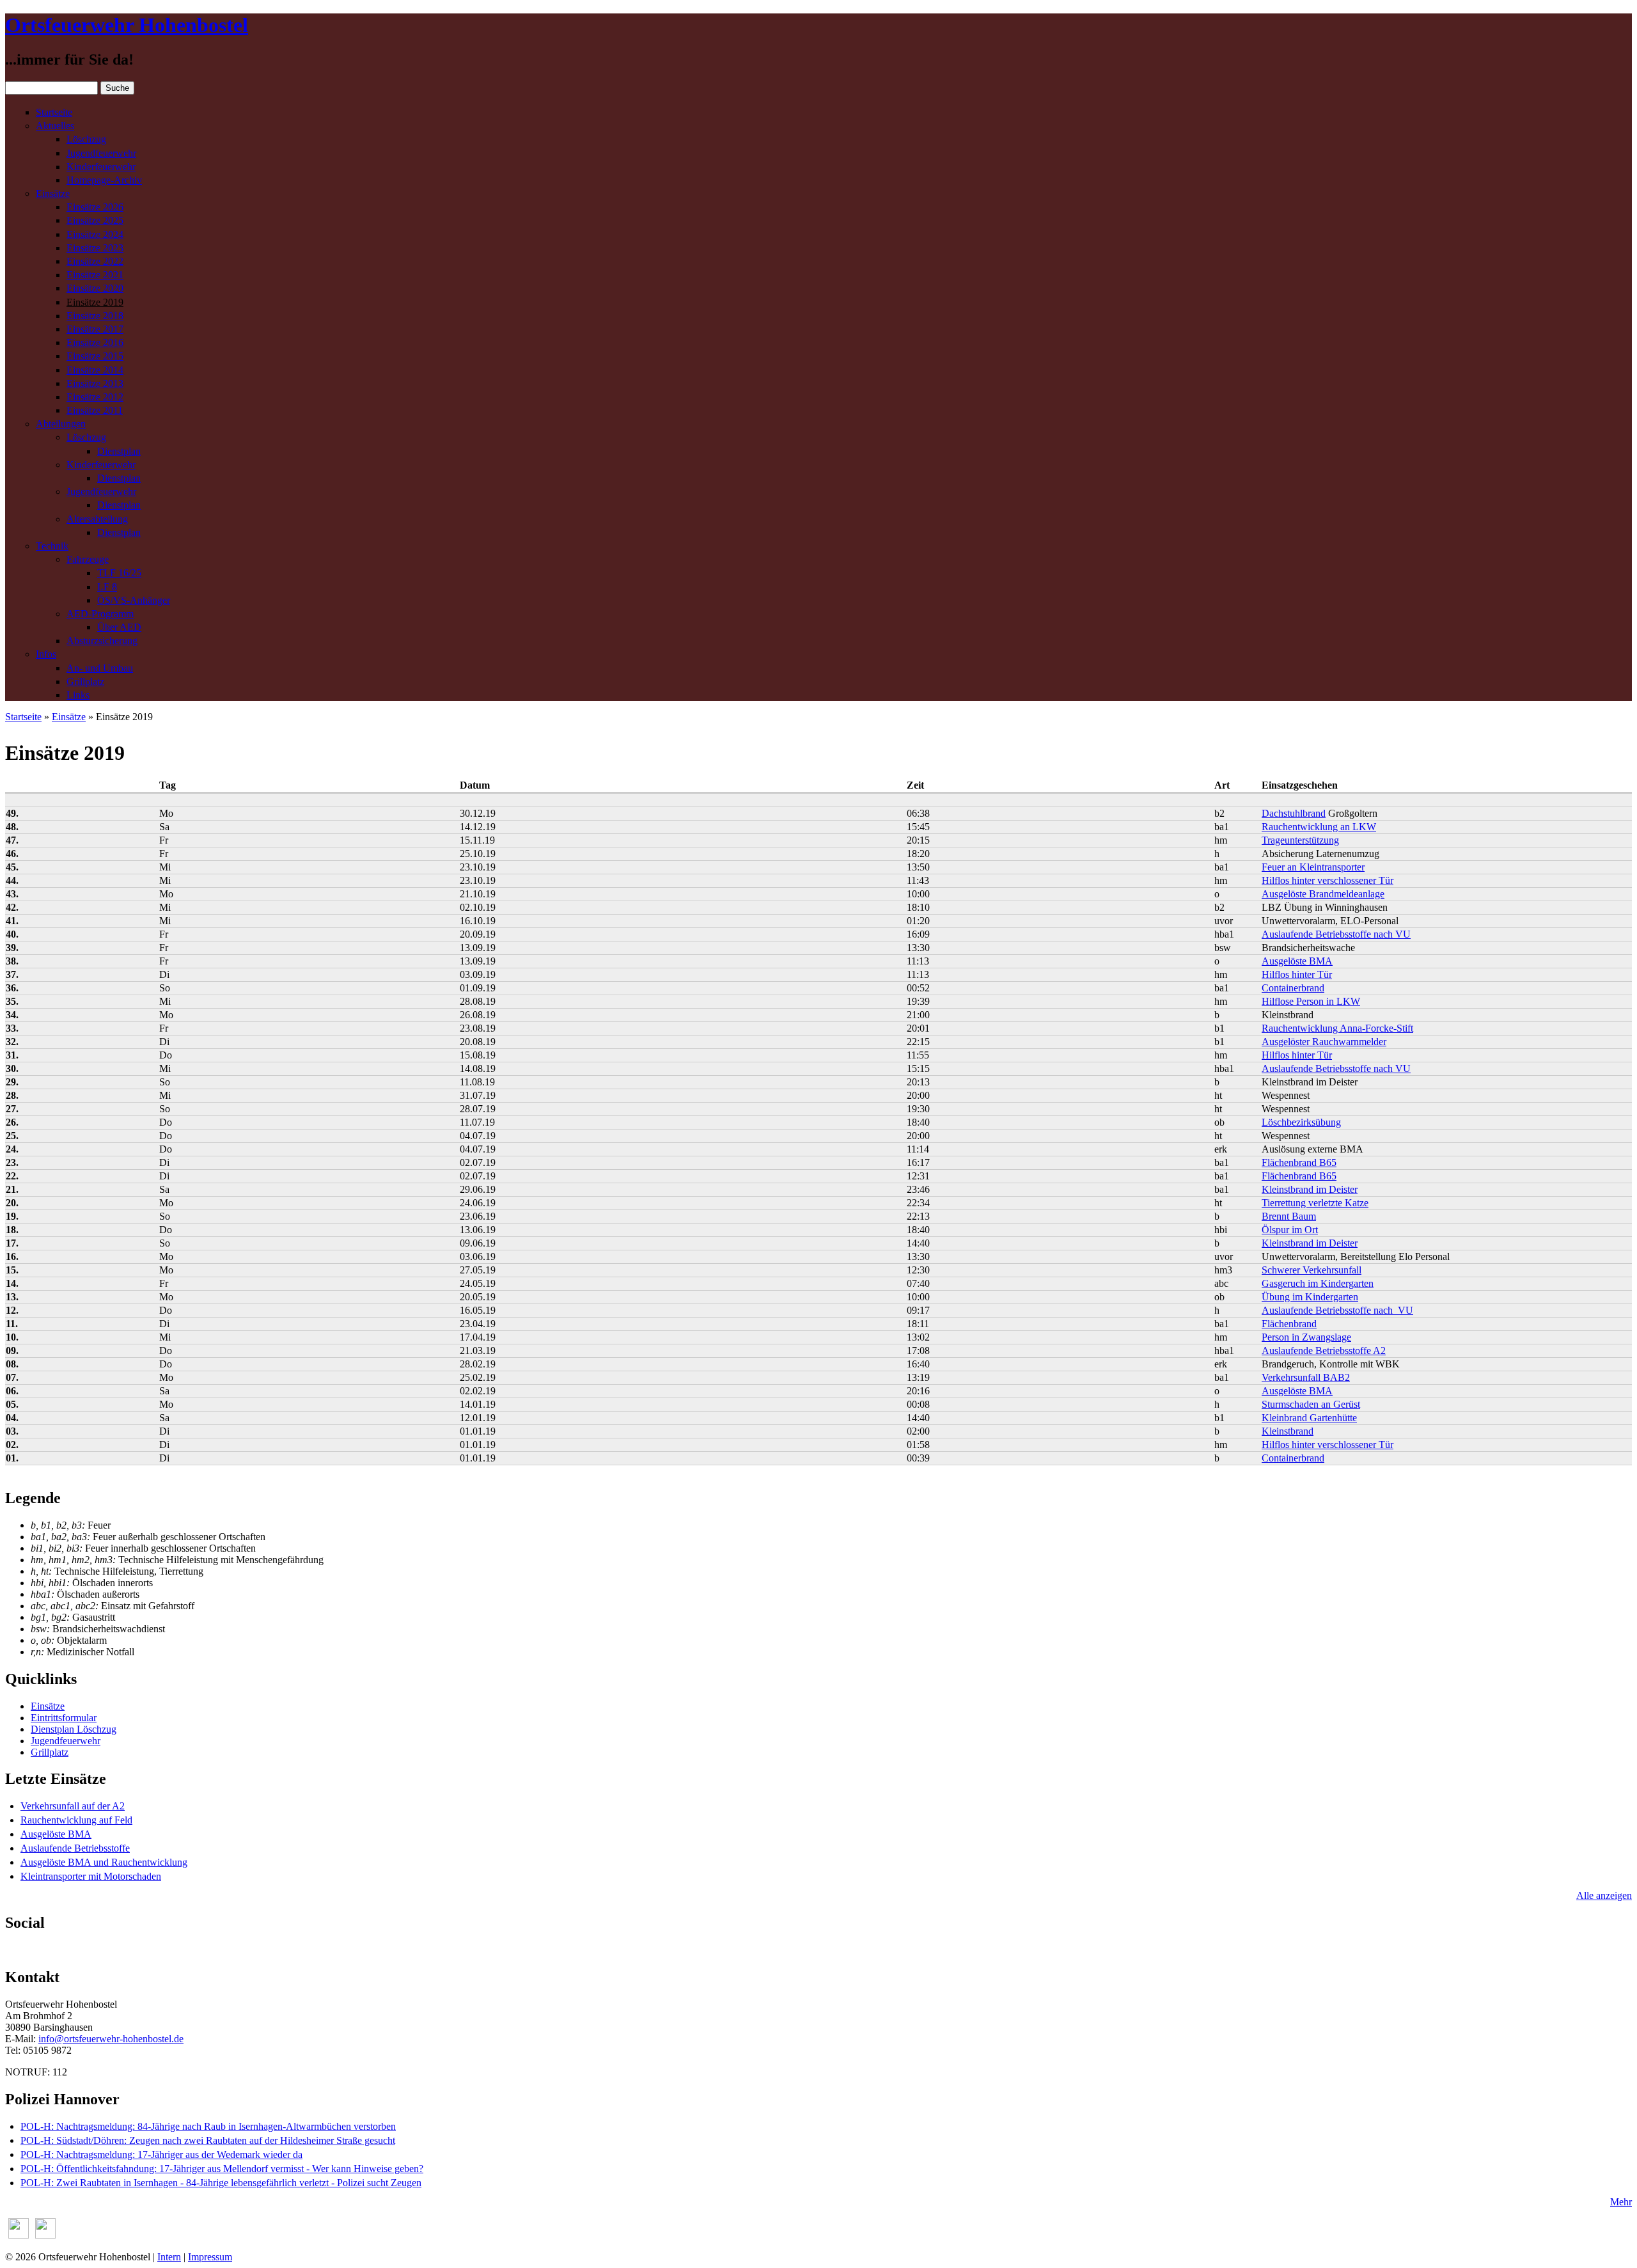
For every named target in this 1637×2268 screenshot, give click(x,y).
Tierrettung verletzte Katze (1315, 1203)
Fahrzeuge (88, 559)
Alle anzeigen (1604, 1895)
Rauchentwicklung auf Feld (76, 1820)
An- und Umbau (100, 668)
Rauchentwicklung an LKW (1319, 827)
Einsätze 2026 (95, 207)
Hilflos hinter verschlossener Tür (1328, 880)
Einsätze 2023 (95, 248)
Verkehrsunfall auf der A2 (73, 1806)
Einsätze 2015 (95, 356)
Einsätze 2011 (95, 410)
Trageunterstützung (1300, 840)
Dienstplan (119, 451)
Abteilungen (61, 424)
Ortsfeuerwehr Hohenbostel (127, 25)
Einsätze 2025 (95, 220)
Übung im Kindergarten (1310, 1297)
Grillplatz (85, 681)
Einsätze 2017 (95, 329)
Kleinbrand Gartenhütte (1309, 1418)
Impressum (210, 2257)
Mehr (1621, 2202)
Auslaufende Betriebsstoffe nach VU (1336, 934)
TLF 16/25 (119, 573)
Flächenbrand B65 (1299, 1162)
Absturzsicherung (102, 641)
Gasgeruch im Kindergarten (1318, 1283)
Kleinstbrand (1288, 1431)
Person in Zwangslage (1306, 1337)
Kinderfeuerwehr (101, 167)
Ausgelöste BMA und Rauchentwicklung (104, 1862)
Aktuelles (55, 126)
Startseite (54, 112)
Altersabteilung (97, 519)
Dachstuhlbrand (1294, 813)
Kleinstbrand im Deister (1310, 1189)
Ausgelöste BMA (1297, 961)
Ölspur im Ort (1290, 1230)
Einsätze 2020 (95, 288)
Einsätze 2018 (95, 316)
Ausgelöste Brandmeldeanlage (1323, 894)
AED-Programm (100, 614)
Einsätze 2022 (95, 261)
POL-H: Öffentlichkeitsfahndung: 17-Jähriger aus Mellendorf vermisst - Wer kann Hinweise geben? (222, 2169)
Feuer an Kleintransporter (1313, 867)
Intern (169, 2257)
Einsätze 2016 (95, 343)
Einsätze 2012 (95, 397)
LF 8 (107, 587)
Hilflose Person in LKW (1311, 1001)
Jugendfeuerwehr (101, 153)
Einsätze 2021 (95, 275)
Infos (46, 654)
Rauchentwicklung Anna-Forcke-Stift (1337, 1028)
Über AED (119, 627)
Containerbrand (1293, 988)
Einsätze (53, 193)
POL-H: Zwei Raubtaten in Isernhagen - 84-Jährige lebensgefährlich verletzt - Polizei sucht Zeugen (221, 2183)
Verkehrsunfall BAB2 (1306, 1377)
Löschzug (86, 139)
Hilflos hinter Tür (1297, 974)
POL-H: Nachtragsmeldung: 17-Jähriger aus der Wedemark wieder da (161, 2154)
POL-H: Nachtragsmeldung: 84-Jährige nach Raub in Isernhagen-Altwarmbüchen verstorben (208, 2126)
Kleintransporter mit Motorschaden (91, 1876)
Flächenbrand (1289, 1324)
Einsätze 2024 (95, 234)
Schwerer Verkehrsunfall (1312, 1270)
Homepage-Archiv (104, 180)
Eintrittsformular (64, 1718)
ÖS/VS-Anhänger (134, 600)
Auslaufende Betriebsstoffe (75, 1848)
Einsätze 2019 (95, 302)
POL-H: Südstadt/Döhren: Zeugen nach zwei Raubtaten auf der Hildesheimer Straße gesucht (208, 2140)
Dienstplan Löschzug (74, 1729)
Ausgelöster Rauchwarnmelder (1324, 1042)
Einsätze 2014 (95, 370)
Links (78, 695)
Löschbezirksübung (1301, 1122)
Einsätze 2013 (95, 383)
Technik (52, 546)
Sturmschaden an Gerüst (1311, 1404)
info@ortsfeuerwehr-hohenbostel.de (111, 2039)
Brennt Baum (1289, 1216)
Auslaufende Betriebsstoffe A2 (1324, 1351)
